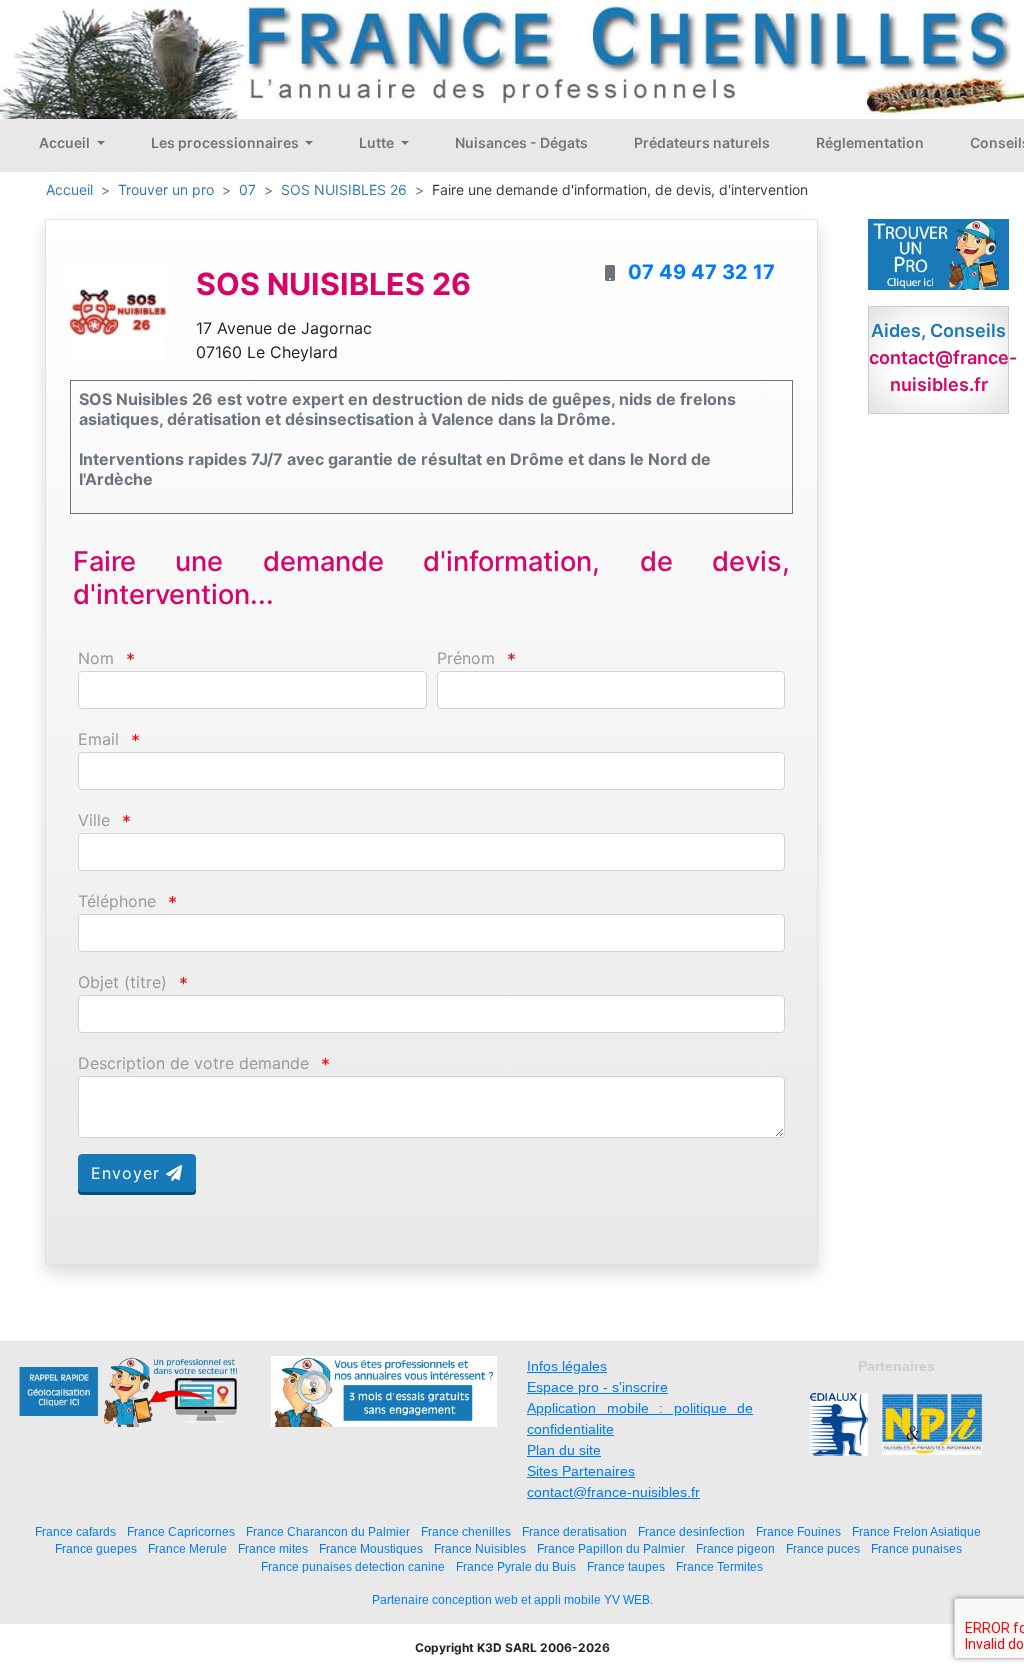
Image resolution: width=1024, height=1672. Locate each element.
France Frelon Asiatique (916, 1531)
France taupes (626, 1566)
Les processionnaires (226, 142)
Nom (96, 658)
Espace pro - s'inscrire (597, 1387)
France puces (823, 1548)
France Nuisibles (480, 1548)
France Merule (187, 1548)
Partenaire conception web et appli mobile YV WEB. (512, 1600)
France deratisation (574, 1531)
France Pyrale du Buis (516, 1566)
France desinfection (691, 1531)
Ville (94, 820)
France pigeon (735, 1548)
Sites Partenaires (581, 1471)
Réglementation (870, 142)
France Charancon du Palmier (328, 1531)
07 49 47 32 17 (701, 272)
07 (247, 189)
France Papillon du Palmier (611, 1548)
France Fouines (798, 1531)
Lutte (378, 142)
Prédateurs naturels (702, 142)
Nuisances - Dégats (521, 142)
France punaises (916, 1548)
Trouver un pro (166, 189)
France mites (273, 1548)
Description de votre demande (193, 1063)
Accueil (66, 142)
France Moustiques (371, 1548)
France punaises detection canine (353, 1566)
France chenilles (466, 1531)
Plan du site (564, 1450)
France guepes (96, 1548)
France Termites (719, 1566)
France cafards (75, 1531)
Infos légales (567, 1366)
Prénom (466, 658)
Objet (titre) (122, 982)
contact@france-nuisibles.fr (613, 1492)
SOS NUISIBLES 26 (344, 189)
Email (98, 739)
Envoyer (128, 1173)
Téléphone (117, 901)
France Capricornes (181, 1531)
